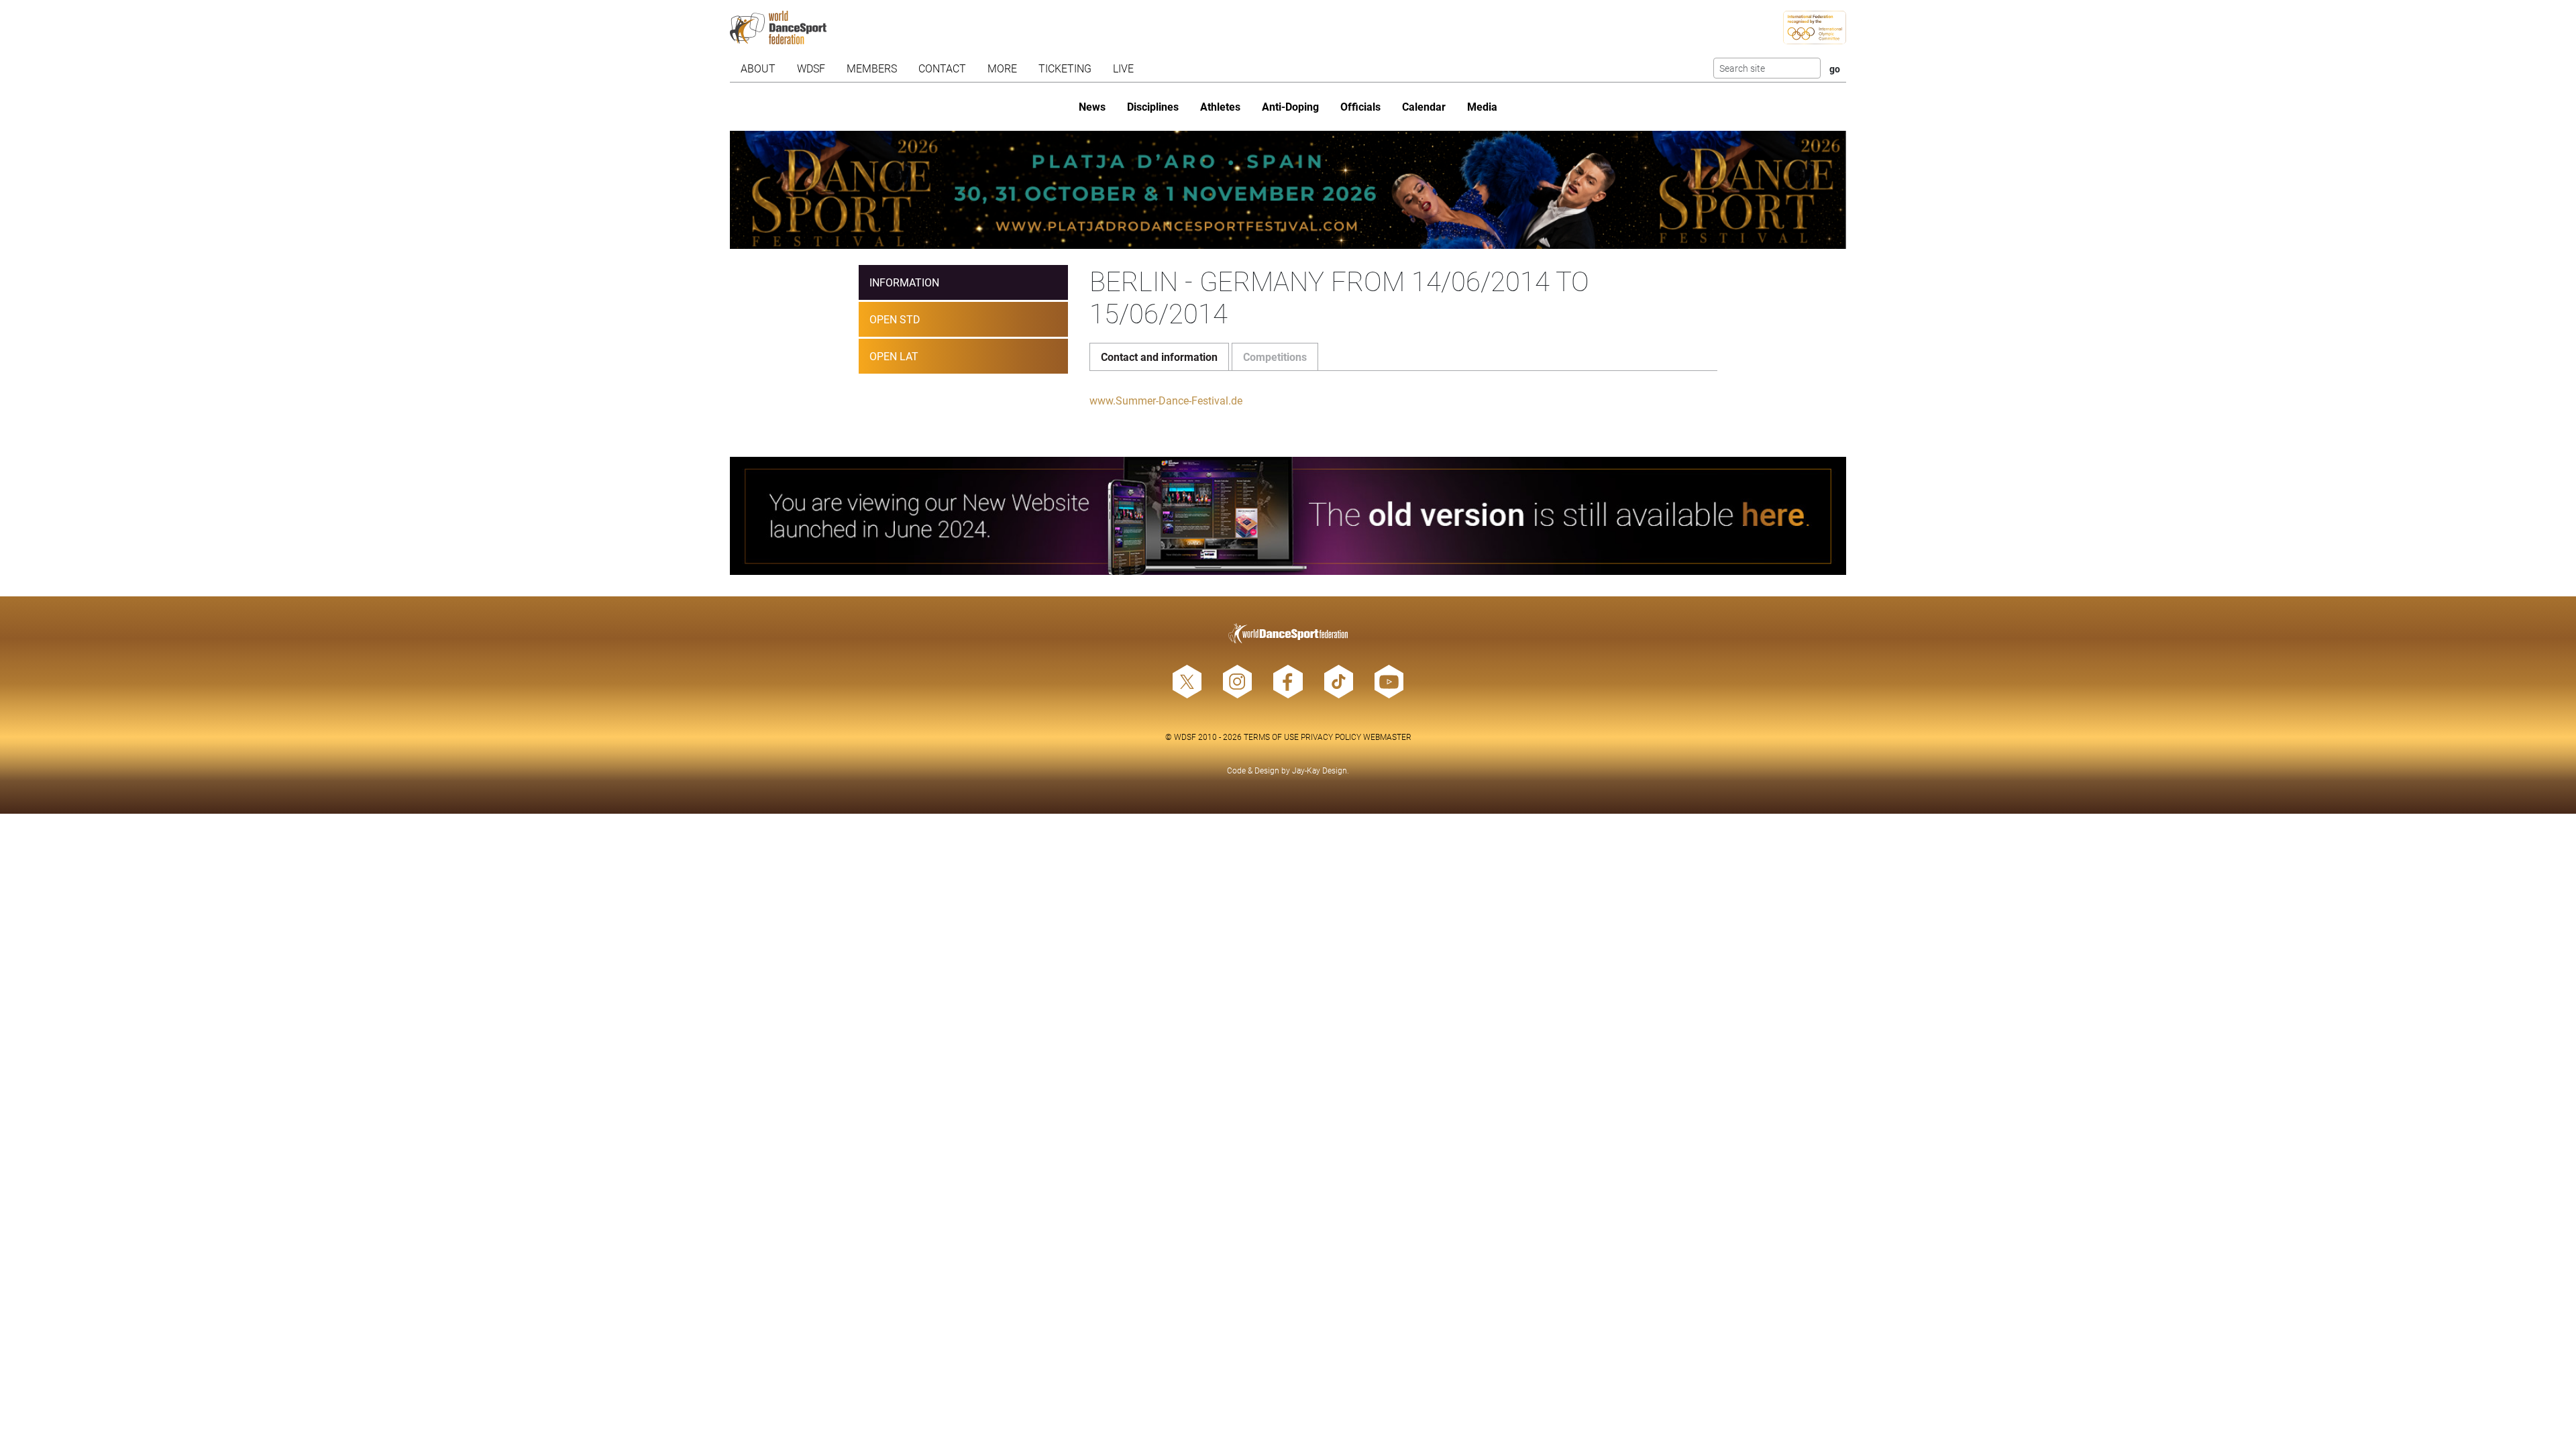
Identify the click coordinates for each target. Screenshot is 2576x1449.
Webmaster (1387, 737)
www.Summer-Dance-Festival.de (1166, 400)
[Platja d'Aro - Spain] (1288, 190)
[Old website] (1288, 516)
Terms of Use (1271, 737)
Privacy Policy (1331, 737)
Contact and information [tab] (1159, 357)
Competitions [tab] (1275, 357)
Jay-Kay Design (1320, 770)
